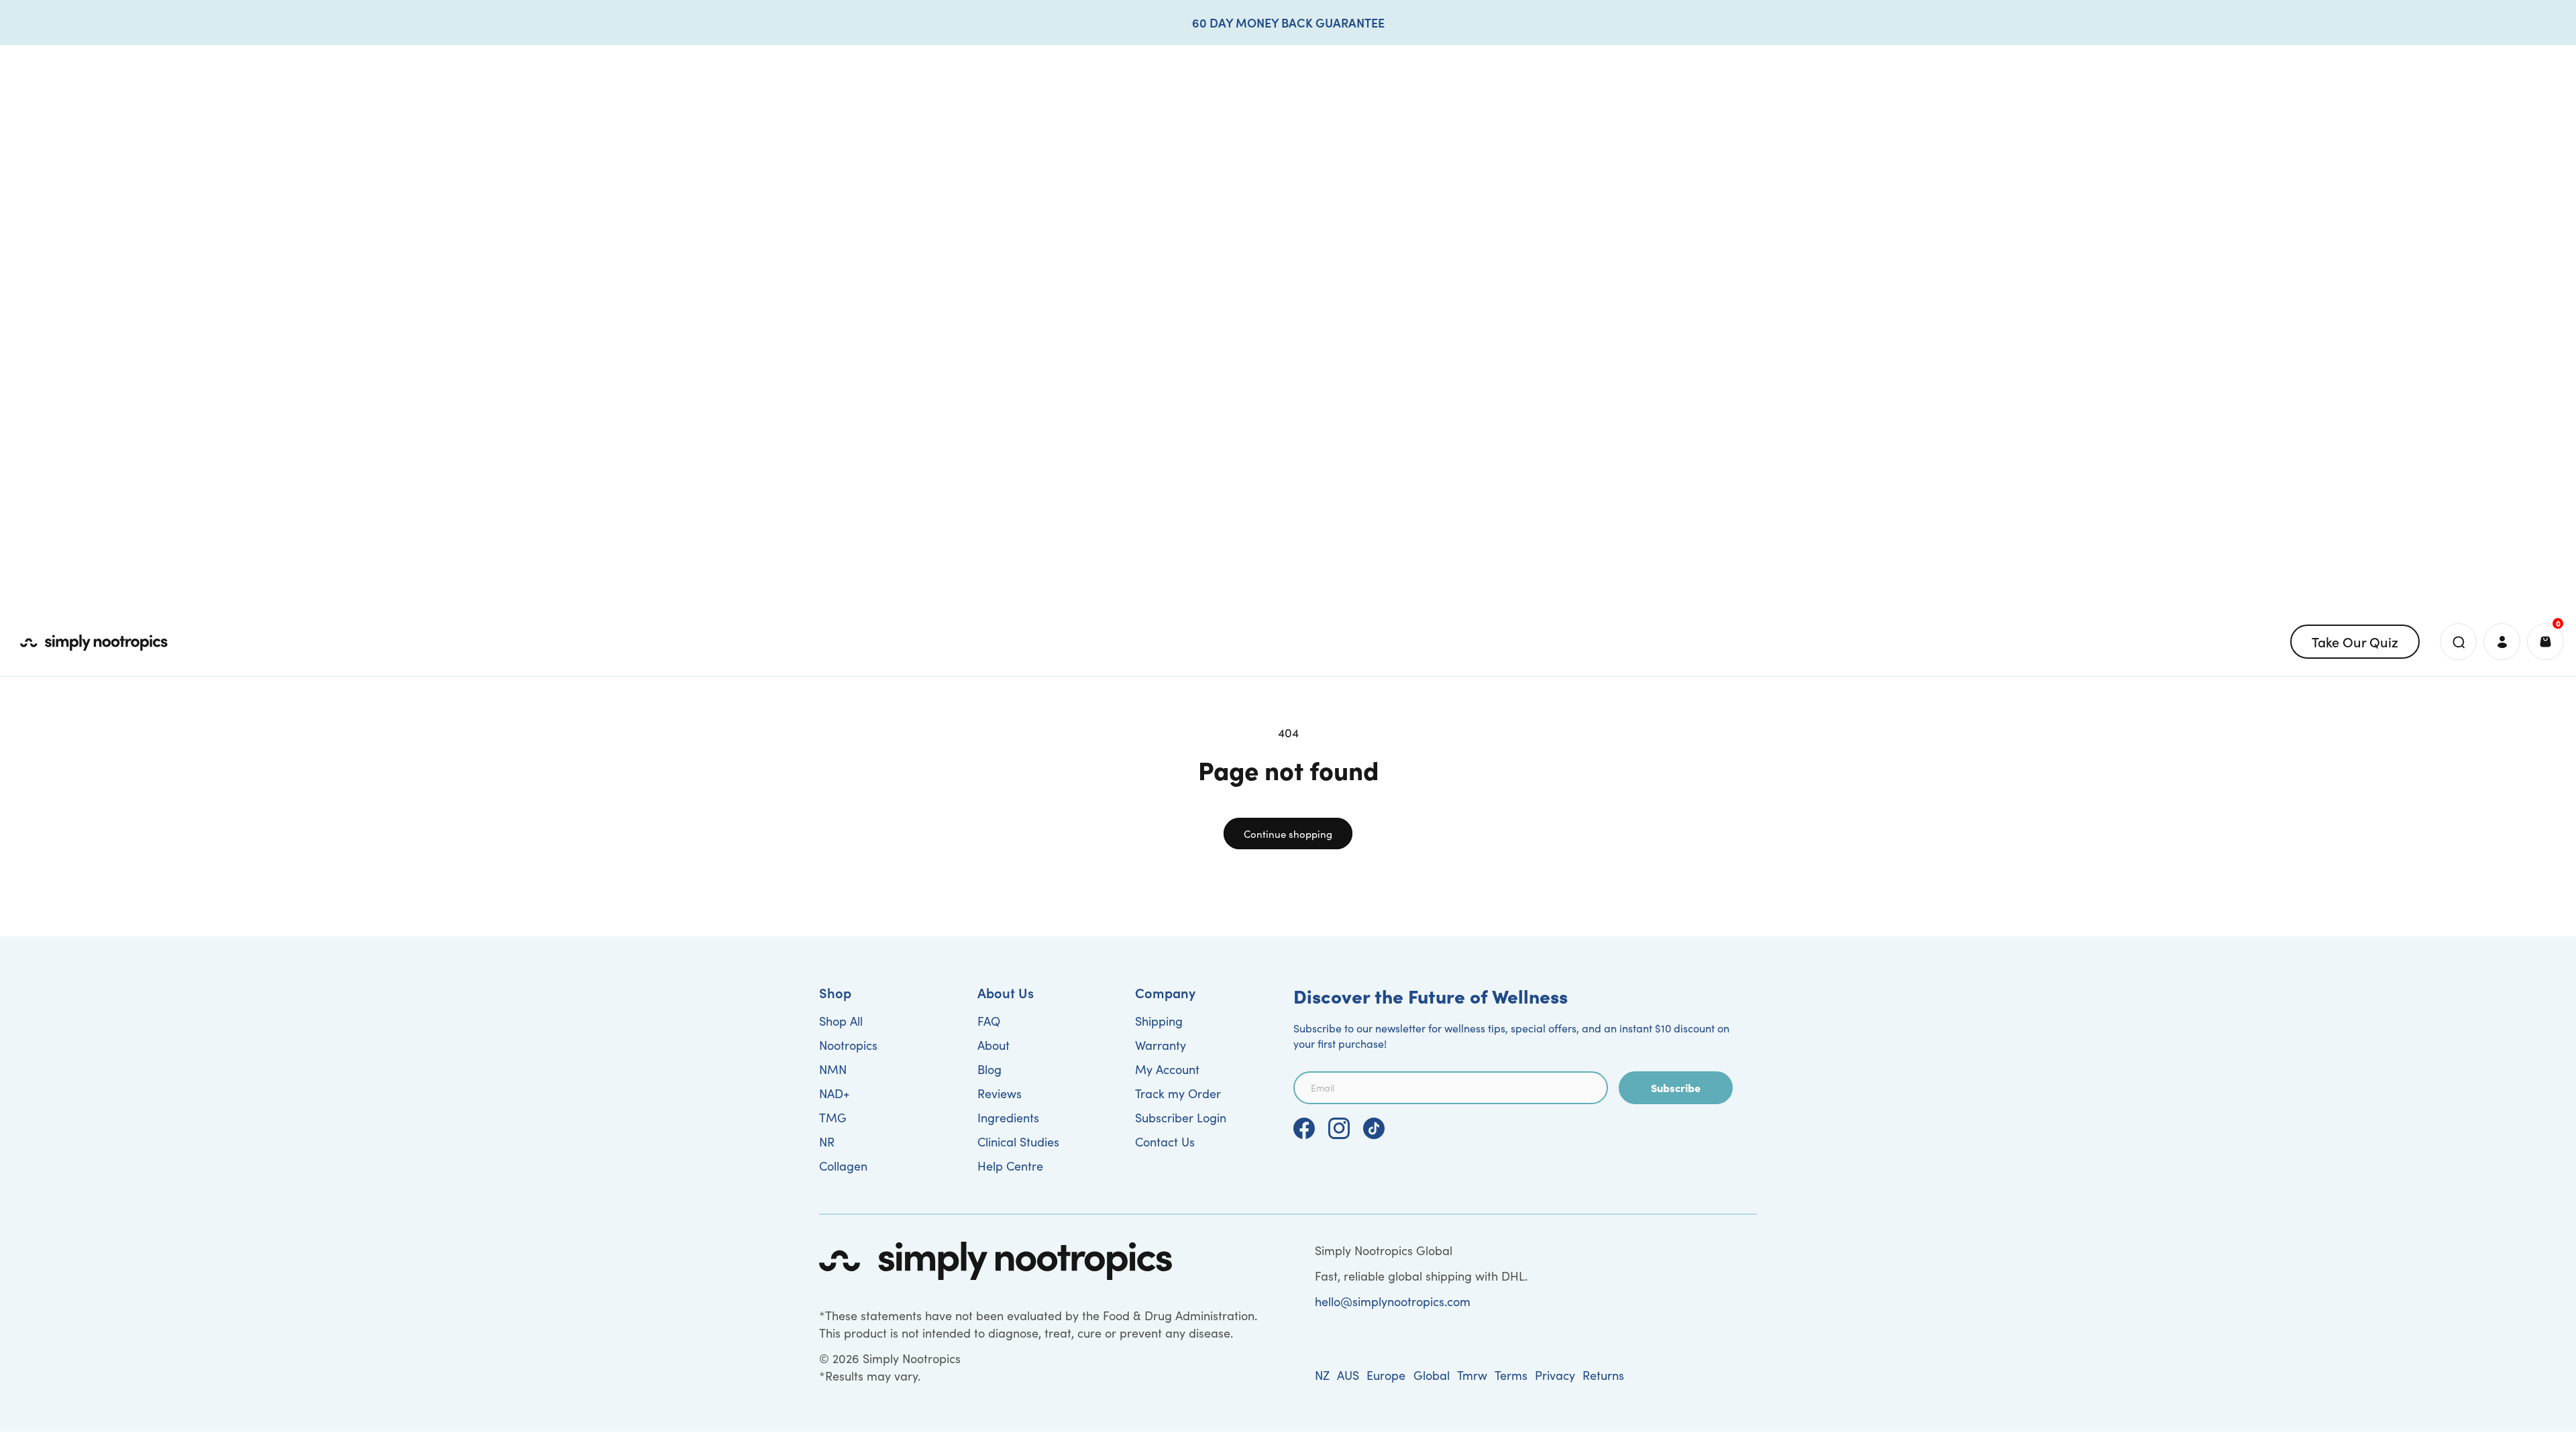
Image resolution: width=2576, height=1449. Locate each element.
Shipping (1159, 1021)
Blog (989, 1069)
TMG (833, 1118)
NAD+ (834, 1093)
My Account (1167, 1069)
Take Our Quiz (2355, 641)
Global (1432, 1375)
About (994, 1045)
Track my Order (1178, 1093)
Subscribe (1676, 1087)
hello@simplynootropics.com (1393, 1301)
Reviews (1000, 1093)
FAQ (989, 1021)
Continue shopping (1288, 834)
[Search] (2458, 642)
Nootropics (848, 1045)
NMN (833, 1069)
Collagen (843, 1166)
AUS (1348, 1375)
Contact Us (1165, 1142)
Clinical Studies (1018, 1142)
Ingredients (1008, 1118)
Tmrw (1472, 1375)
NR (827, 1142)
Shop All (841, 1021)
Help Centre (1010, 1166)
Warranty (1161, 1045)
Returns (1603, 1375)
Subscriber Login (1181, 1118)
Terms (1511, 1375)
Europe (1386, 1375)
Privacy (1555, 1375)
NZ (1322, 1375)
